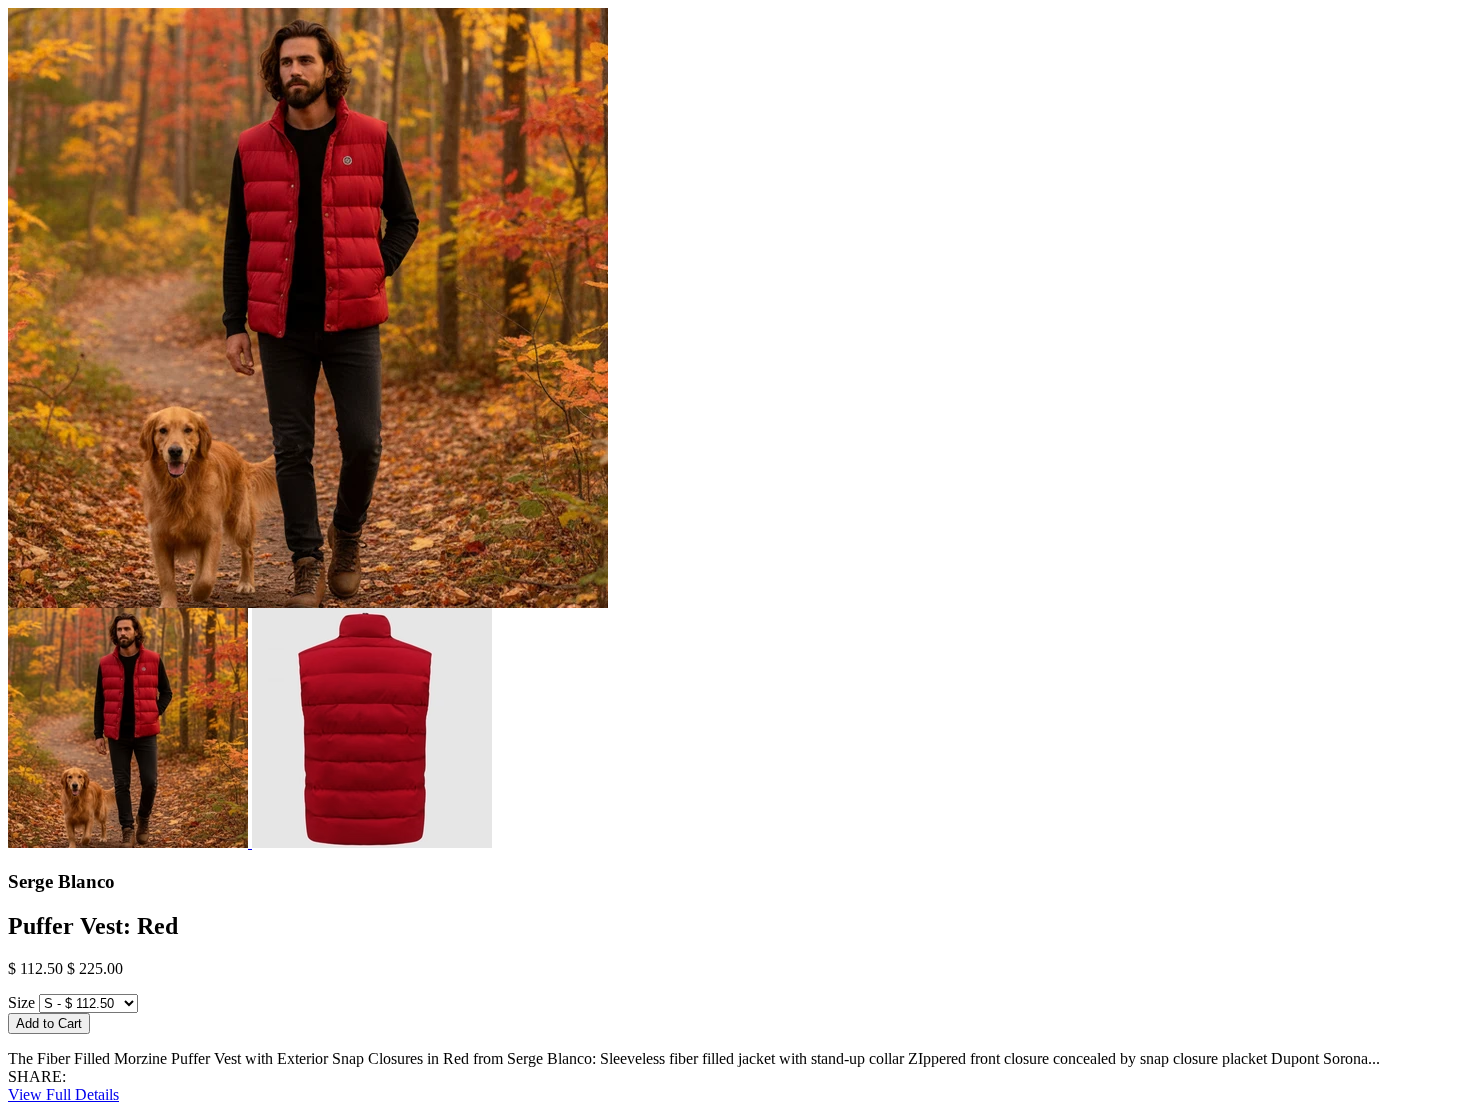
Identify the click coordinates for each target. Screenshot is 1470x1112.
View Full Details (63, 1094)
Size (21, 1002)
